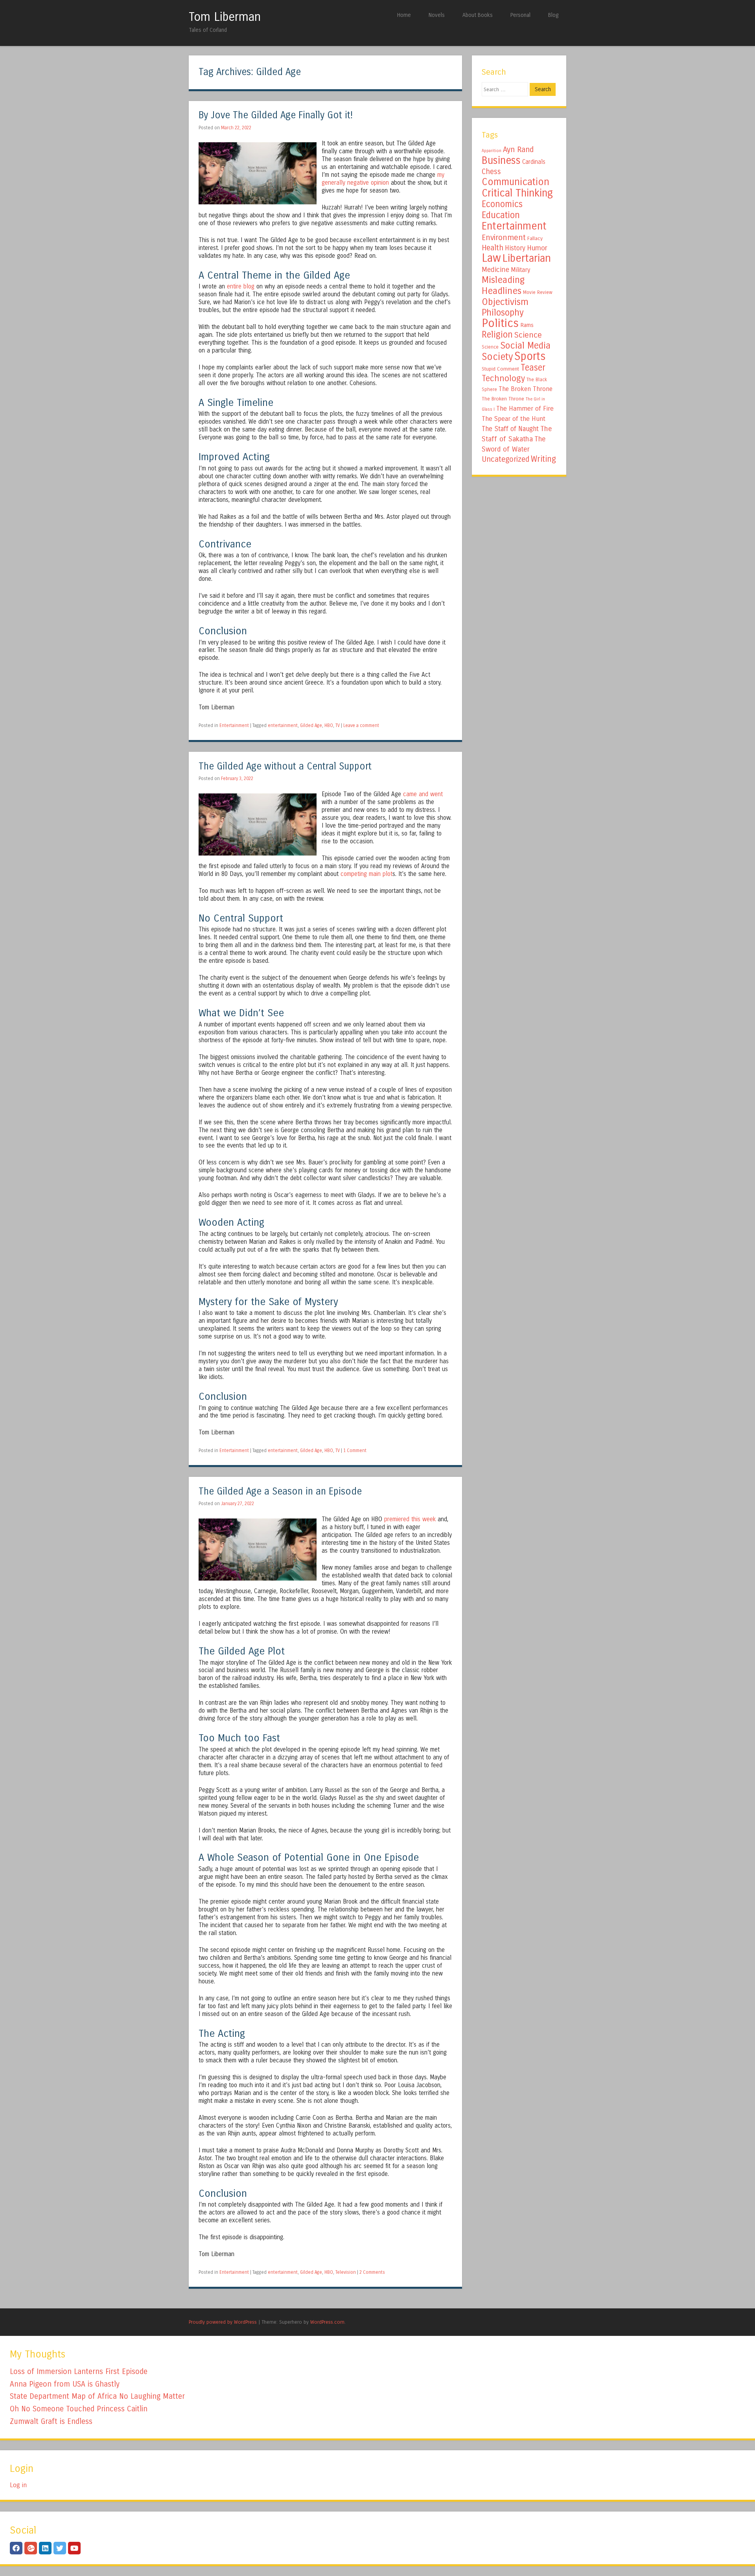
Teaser (533, 368)
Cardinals (534, 162)
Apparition (492, 151)
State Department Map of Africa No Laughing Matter (97, 2396)
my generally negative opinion (383, 179)
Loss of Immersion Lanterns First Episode (79, 2371)
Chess (491, 172)
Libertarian (527, 258)
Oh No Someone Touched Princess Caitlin (79, 2409)
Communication (516, 182)
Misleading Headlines (503, 285)
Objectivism (505, 302)
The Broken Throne (526, 389)
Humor (537, 248)
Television (346, 2272)
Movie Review (538, 292)
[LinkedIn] (45, 2548)
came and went (423, 794)
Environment (504, 237)
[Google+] (31, 2548)
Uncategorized (505, 459)
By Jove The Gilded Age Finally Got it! (276, 115)
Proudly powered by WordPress (223, 2322)
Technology (503, 378)
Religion (497, 335)
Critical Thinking (517, 193)
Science (528, 335)
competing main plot (366, 874)
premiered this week (410, 1519)
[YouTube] (74, 2548)
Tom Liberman (225, 17)
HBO (329, 725)
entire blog (241, 286)
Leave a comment (361, 725)
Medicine (495, 270)
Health (493, 248)
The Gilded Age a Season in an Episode (280, 1492)
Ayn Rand (518, 150)
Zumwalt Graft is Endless (51, 2421)
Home (404, 15)
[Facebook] (16, 2548)
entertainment (283, 725)
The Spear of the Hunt (514, 419)
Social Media (525, 345)
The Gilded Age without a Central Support (285, 767)
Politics (500, 323)
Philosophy (503, 313)
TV (338, 725)
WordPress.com (327, 2322)
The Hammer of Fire (525, 409)
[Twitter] (60, 2548)
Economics (502, 204)
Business (501, 160)
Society (497, 357)
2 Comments (372, 2272)
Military (520, 270)
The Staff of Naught (510, 429)
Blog (553, 15)
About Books (478, 15)
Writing (543, 459)
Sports (530, 356)
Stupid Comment (500, 369)
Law (491, 258)
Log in (18, 2485)
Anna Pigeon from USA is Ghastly (65, 2384)
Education (501, 215)
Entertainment (234, 725)
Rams (527, 325)
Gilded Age (311, 725)
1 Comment (355, 1450)
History (515, 248)
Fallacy (535, 239)
